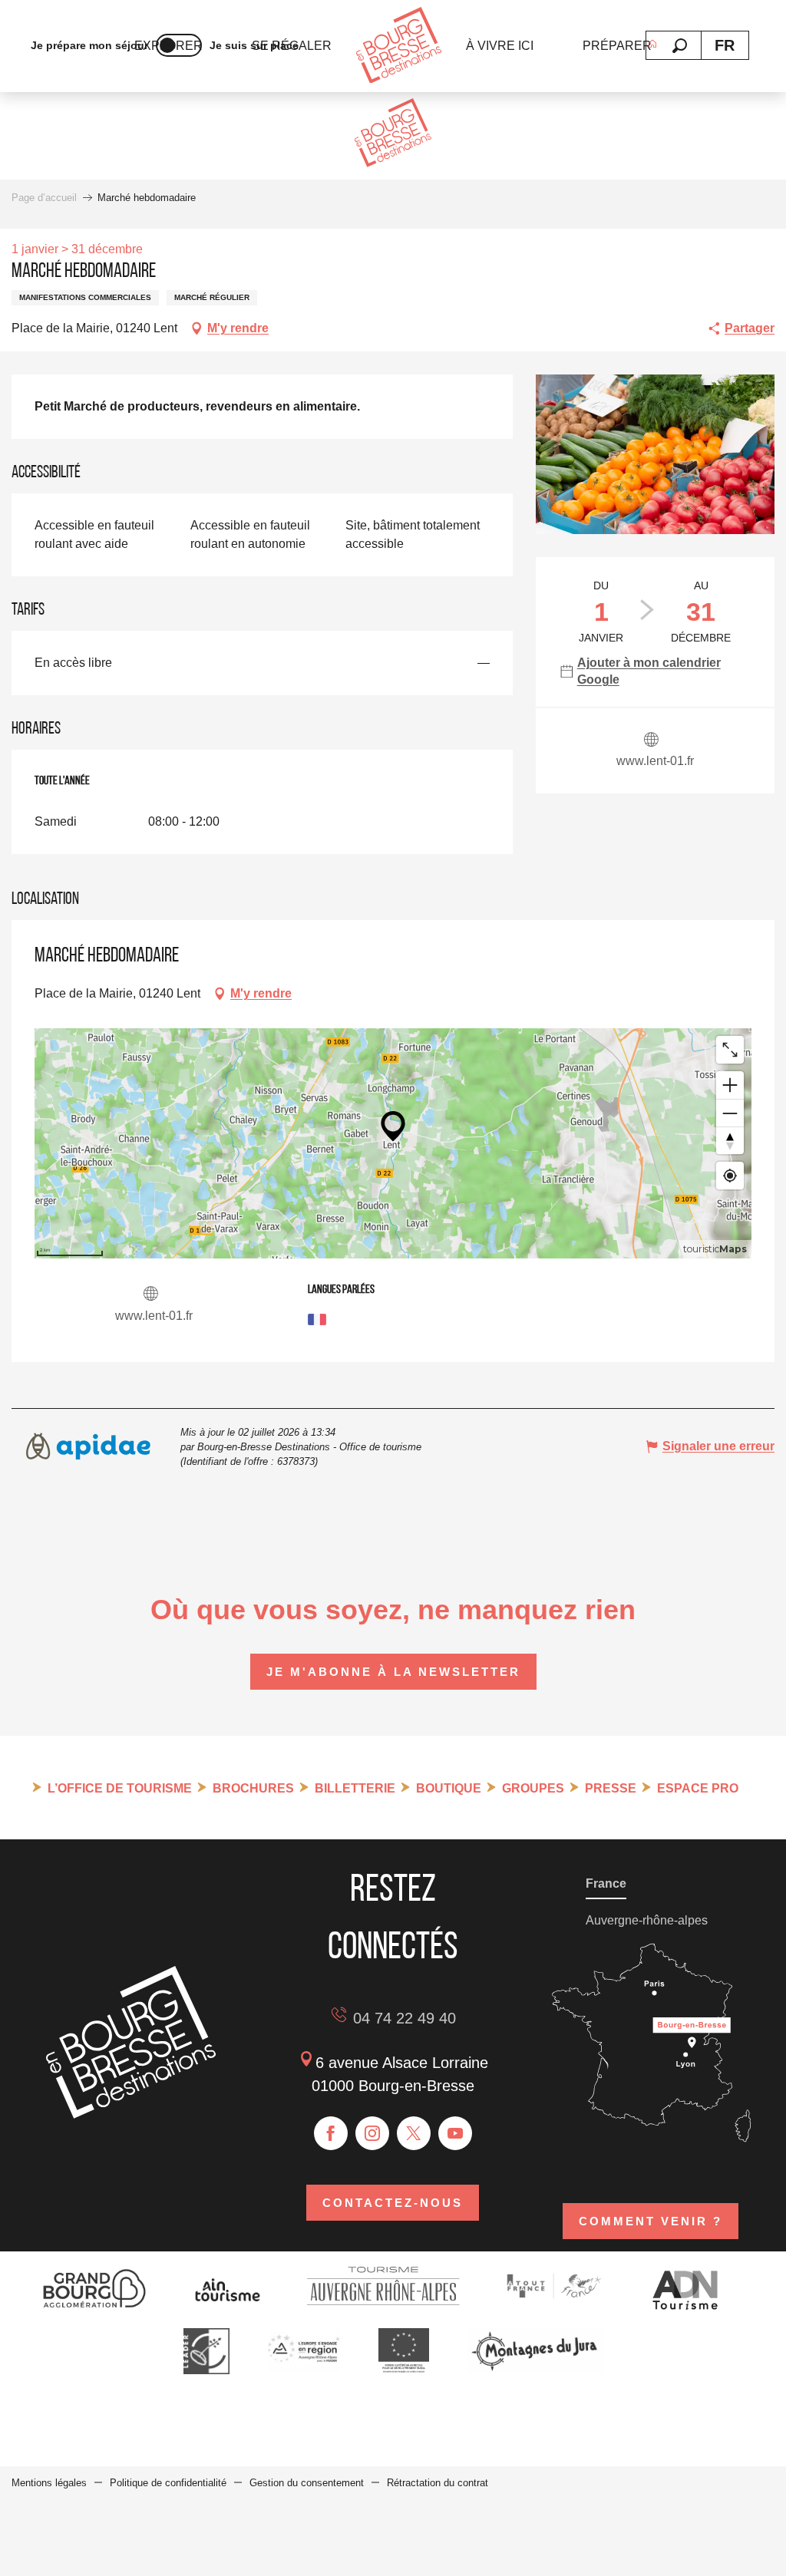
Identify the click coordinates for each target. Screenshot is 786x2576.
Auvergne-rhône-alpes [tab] (647, 1920)
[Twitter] (414, 2133)
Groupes (533, 1788)
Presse (611, 1788)
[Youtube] (455, 2133)
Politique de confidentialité (168, 2483)
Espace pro (698, 1788)
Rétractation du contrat (438, 2483)
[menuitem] (399, 46)
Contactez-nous (393, 2203)
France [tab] (606, 1883)
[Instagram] (372, 2133)
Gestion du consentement (307, 2483)
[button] (680, 46)
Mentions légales (49, 2483)
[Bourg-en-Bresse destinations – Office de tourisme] (131, 2114)
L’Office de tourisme (120, 1788)
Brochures (253, 1788)
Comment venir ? (651, 2221)
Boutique (449, 1788)
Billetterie (355, 1788)
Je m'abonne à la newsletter (393, 1672)
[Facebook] (331, 2133)
